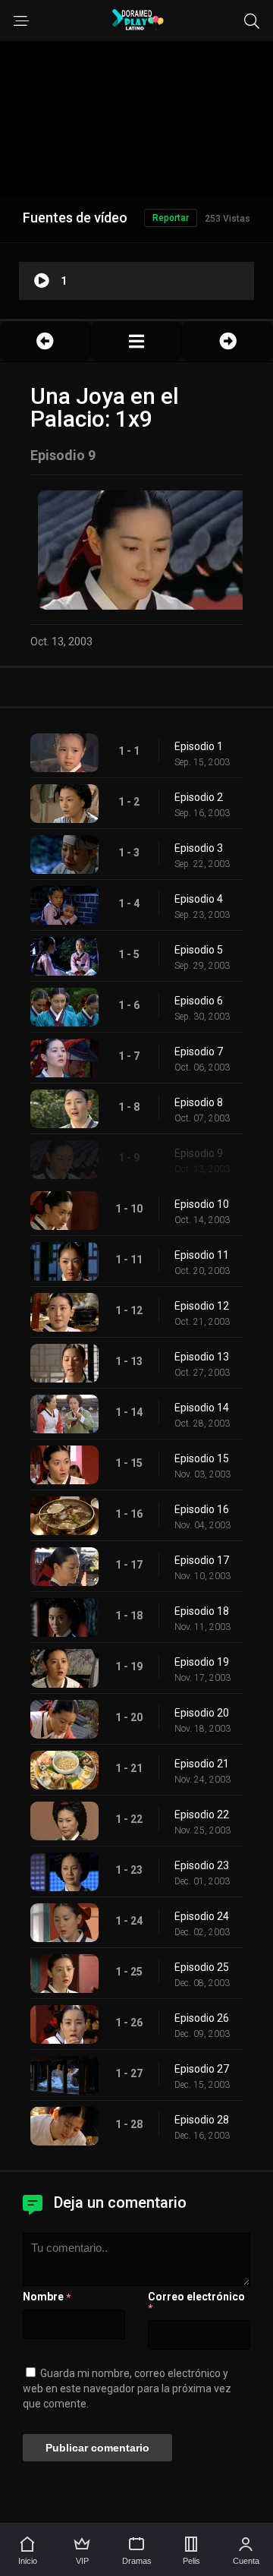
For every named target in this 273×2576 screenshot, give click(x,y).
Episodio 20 (202, 1713)
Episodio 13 (202, 1357)
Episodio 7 (199, 1052)
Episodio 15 (202, 1458)
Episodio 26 (202, 2018)
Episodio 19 (202, 1662)
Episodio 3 (199, 848)
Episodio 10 (202, 1204)
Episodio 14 (202, 1408)
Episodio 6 (199, 1001)
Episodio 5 (199, 950)
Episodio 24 (202, 1916)
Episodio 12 (202, 1306)
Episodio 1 (199, 746)
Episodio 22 (202, 1815)
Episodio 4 (199, 899)
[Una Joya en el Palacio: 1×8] (45, 341)
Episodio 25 (202, 1967)
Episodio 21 (202, 1764)
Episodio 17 (202, 1560)
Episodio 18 (202, 1611)
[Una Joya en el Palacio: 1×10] (227, 341)
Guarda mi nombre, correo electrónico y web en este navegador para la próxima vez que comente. (127, 2388)
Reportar (171, 218)
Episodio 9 (199, 1153)
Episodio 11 (202, 1255)
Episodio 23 (202, 1865)
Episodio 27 (202, 2069)
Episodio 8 (199, 1102)
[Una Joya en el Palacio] (136, 341)
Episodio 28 (202, 2120)
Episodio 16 (202, 1509)
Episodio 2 (199, 797)
